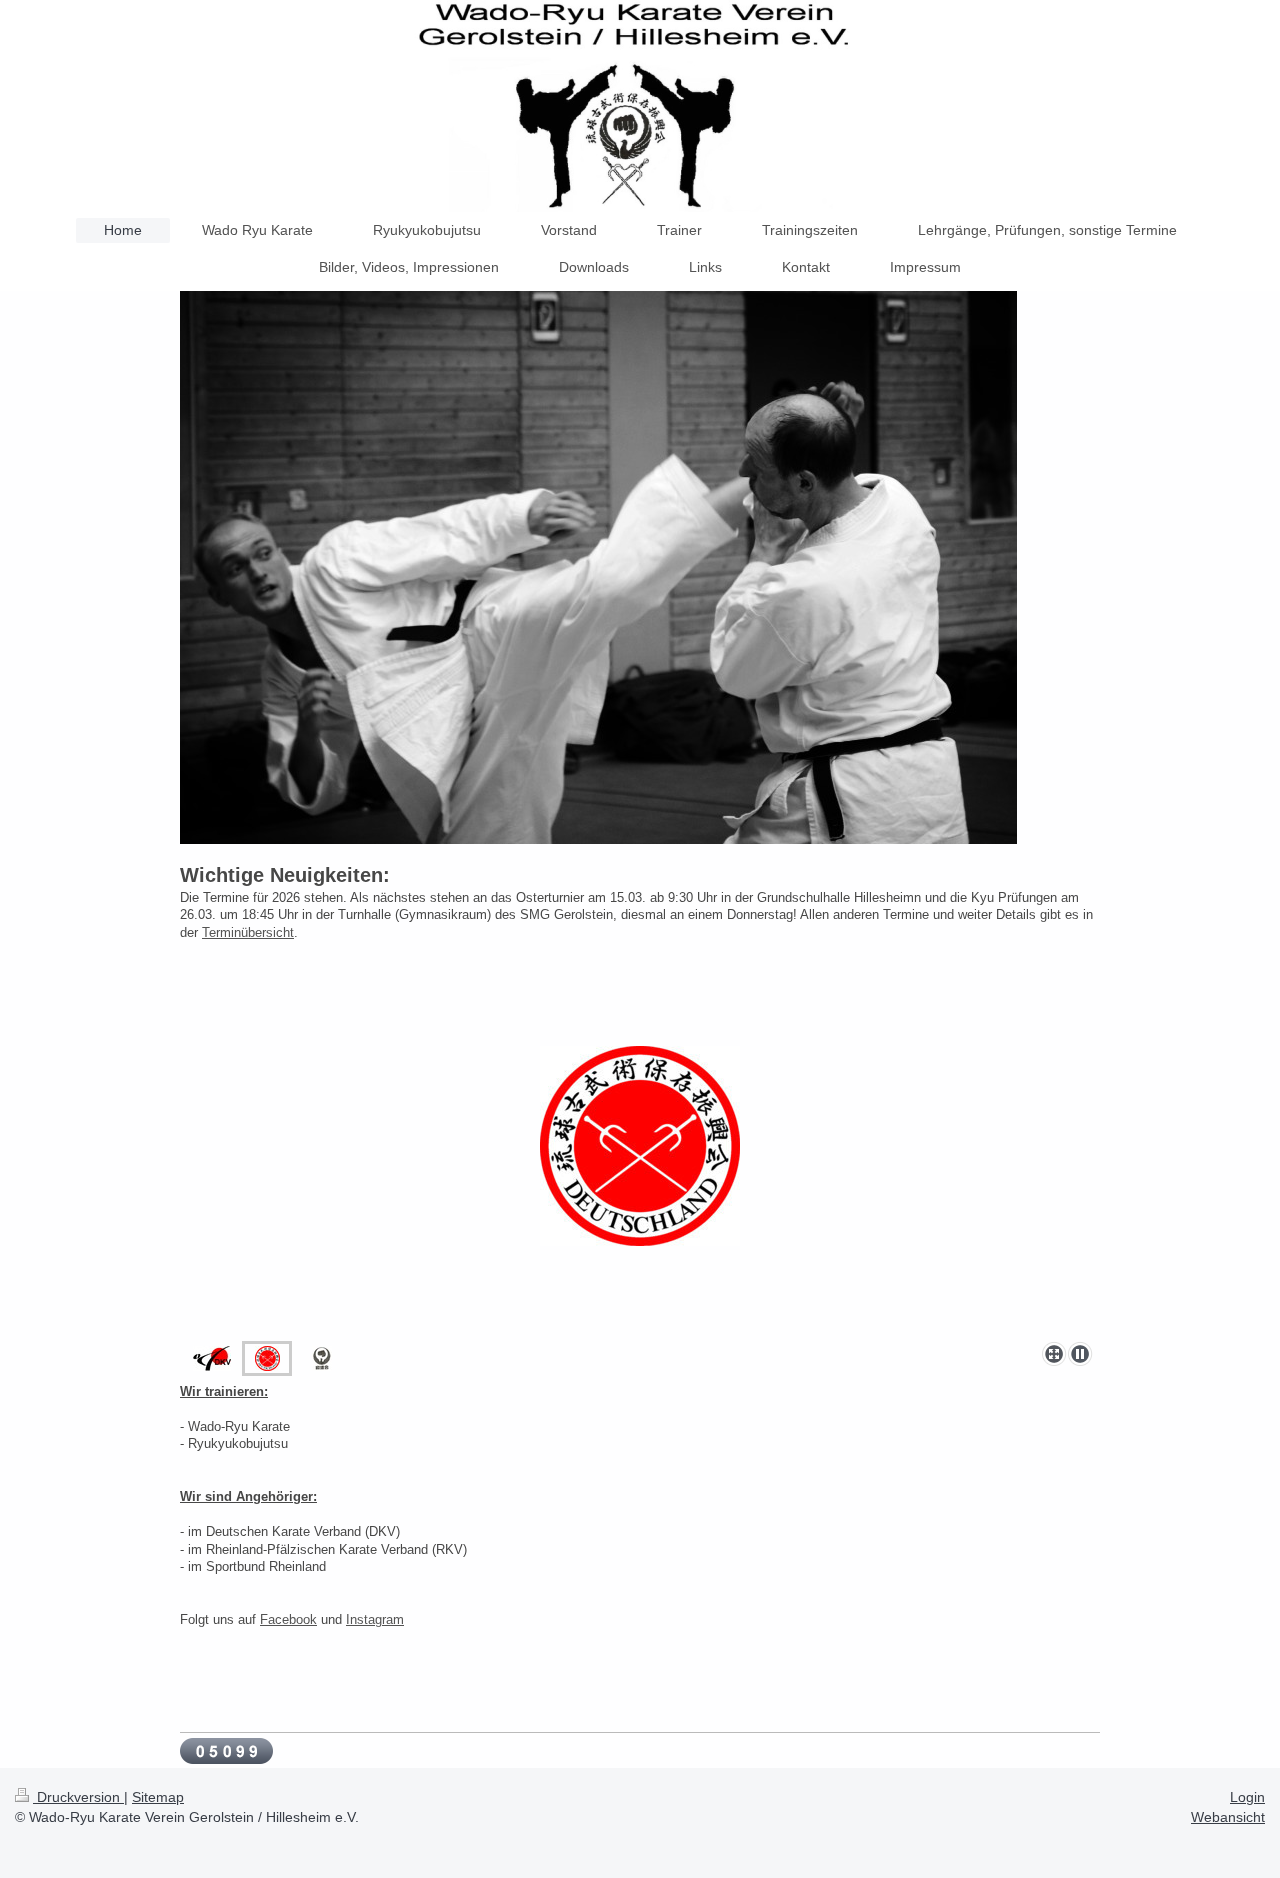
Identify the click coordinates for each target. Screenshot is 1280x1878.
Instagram (375, 1619)
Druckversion (78, 1797)
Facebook (288, 1619)
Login (1247, 1797)
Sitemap (158, 1797)
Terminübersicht (248, 932)
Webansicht (1228, 1817)
